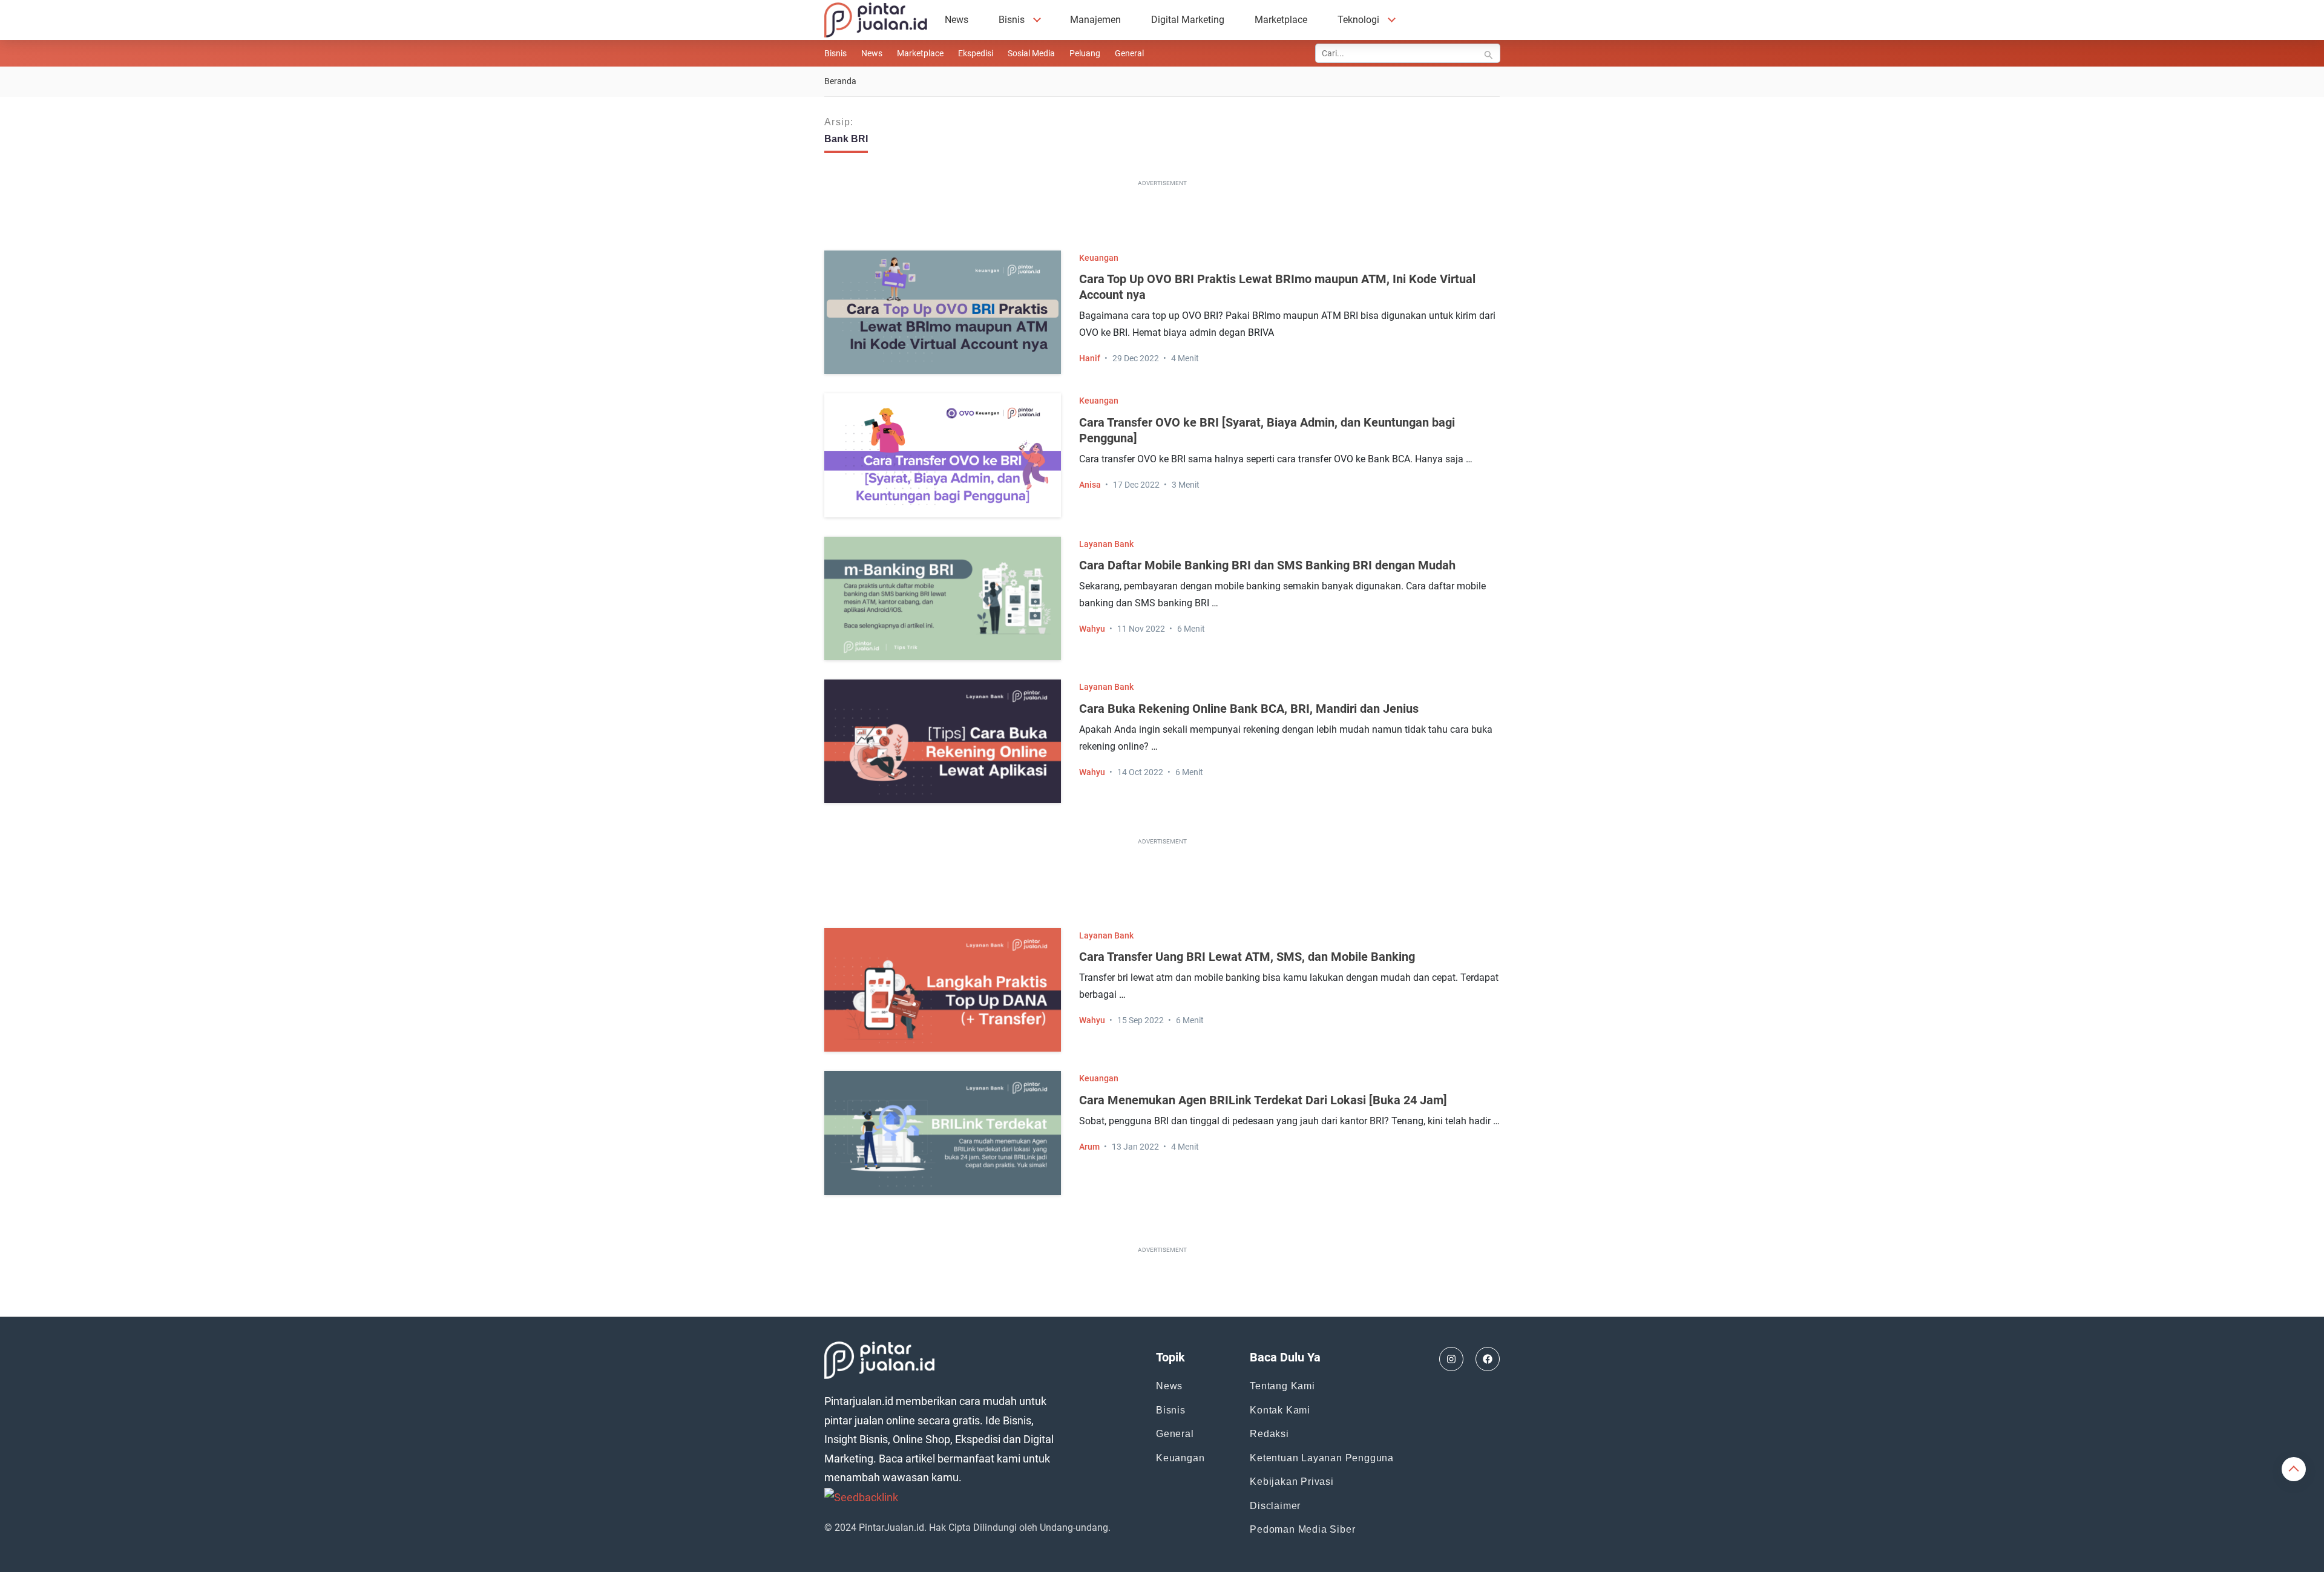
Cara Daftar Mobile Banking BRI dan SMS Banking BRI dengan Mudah (1267, 565)
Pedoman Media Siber (1302, 1529)
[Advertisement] (1162, 218)
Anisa (1090, 485)
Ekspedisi (976, 53)
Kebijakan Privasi (1292, 1482)
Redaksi (1269, 1434)
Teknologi (1358, 20)
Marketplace (1281, 20)
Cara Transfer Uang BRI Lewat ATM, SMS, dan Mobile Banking (1247, 957)
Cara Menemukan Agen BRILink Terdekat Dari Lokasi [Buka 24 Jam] (1263, 1100)
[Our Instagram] (1451, 1359)
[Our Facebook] (1488, 1359)
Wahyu (1092, 629)
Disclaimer (1275, 1506)
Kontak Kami (1280, 1410)
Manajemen (1095, 20)
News (957, 20)
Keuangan (1099, 258)
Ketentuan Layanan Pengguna (1322, 1458)
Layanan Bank (1106, 544)
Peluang (1085, 53)
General (1129, 53)
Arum (1089, 1147)
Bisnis (1012, 20)
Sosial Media (1031, 53)
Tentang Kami (1282, 1386)
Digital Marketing (1188, 20)
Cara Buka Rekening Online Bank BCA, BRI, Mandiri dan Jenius (1249, 709)
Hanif (1090, 358)
